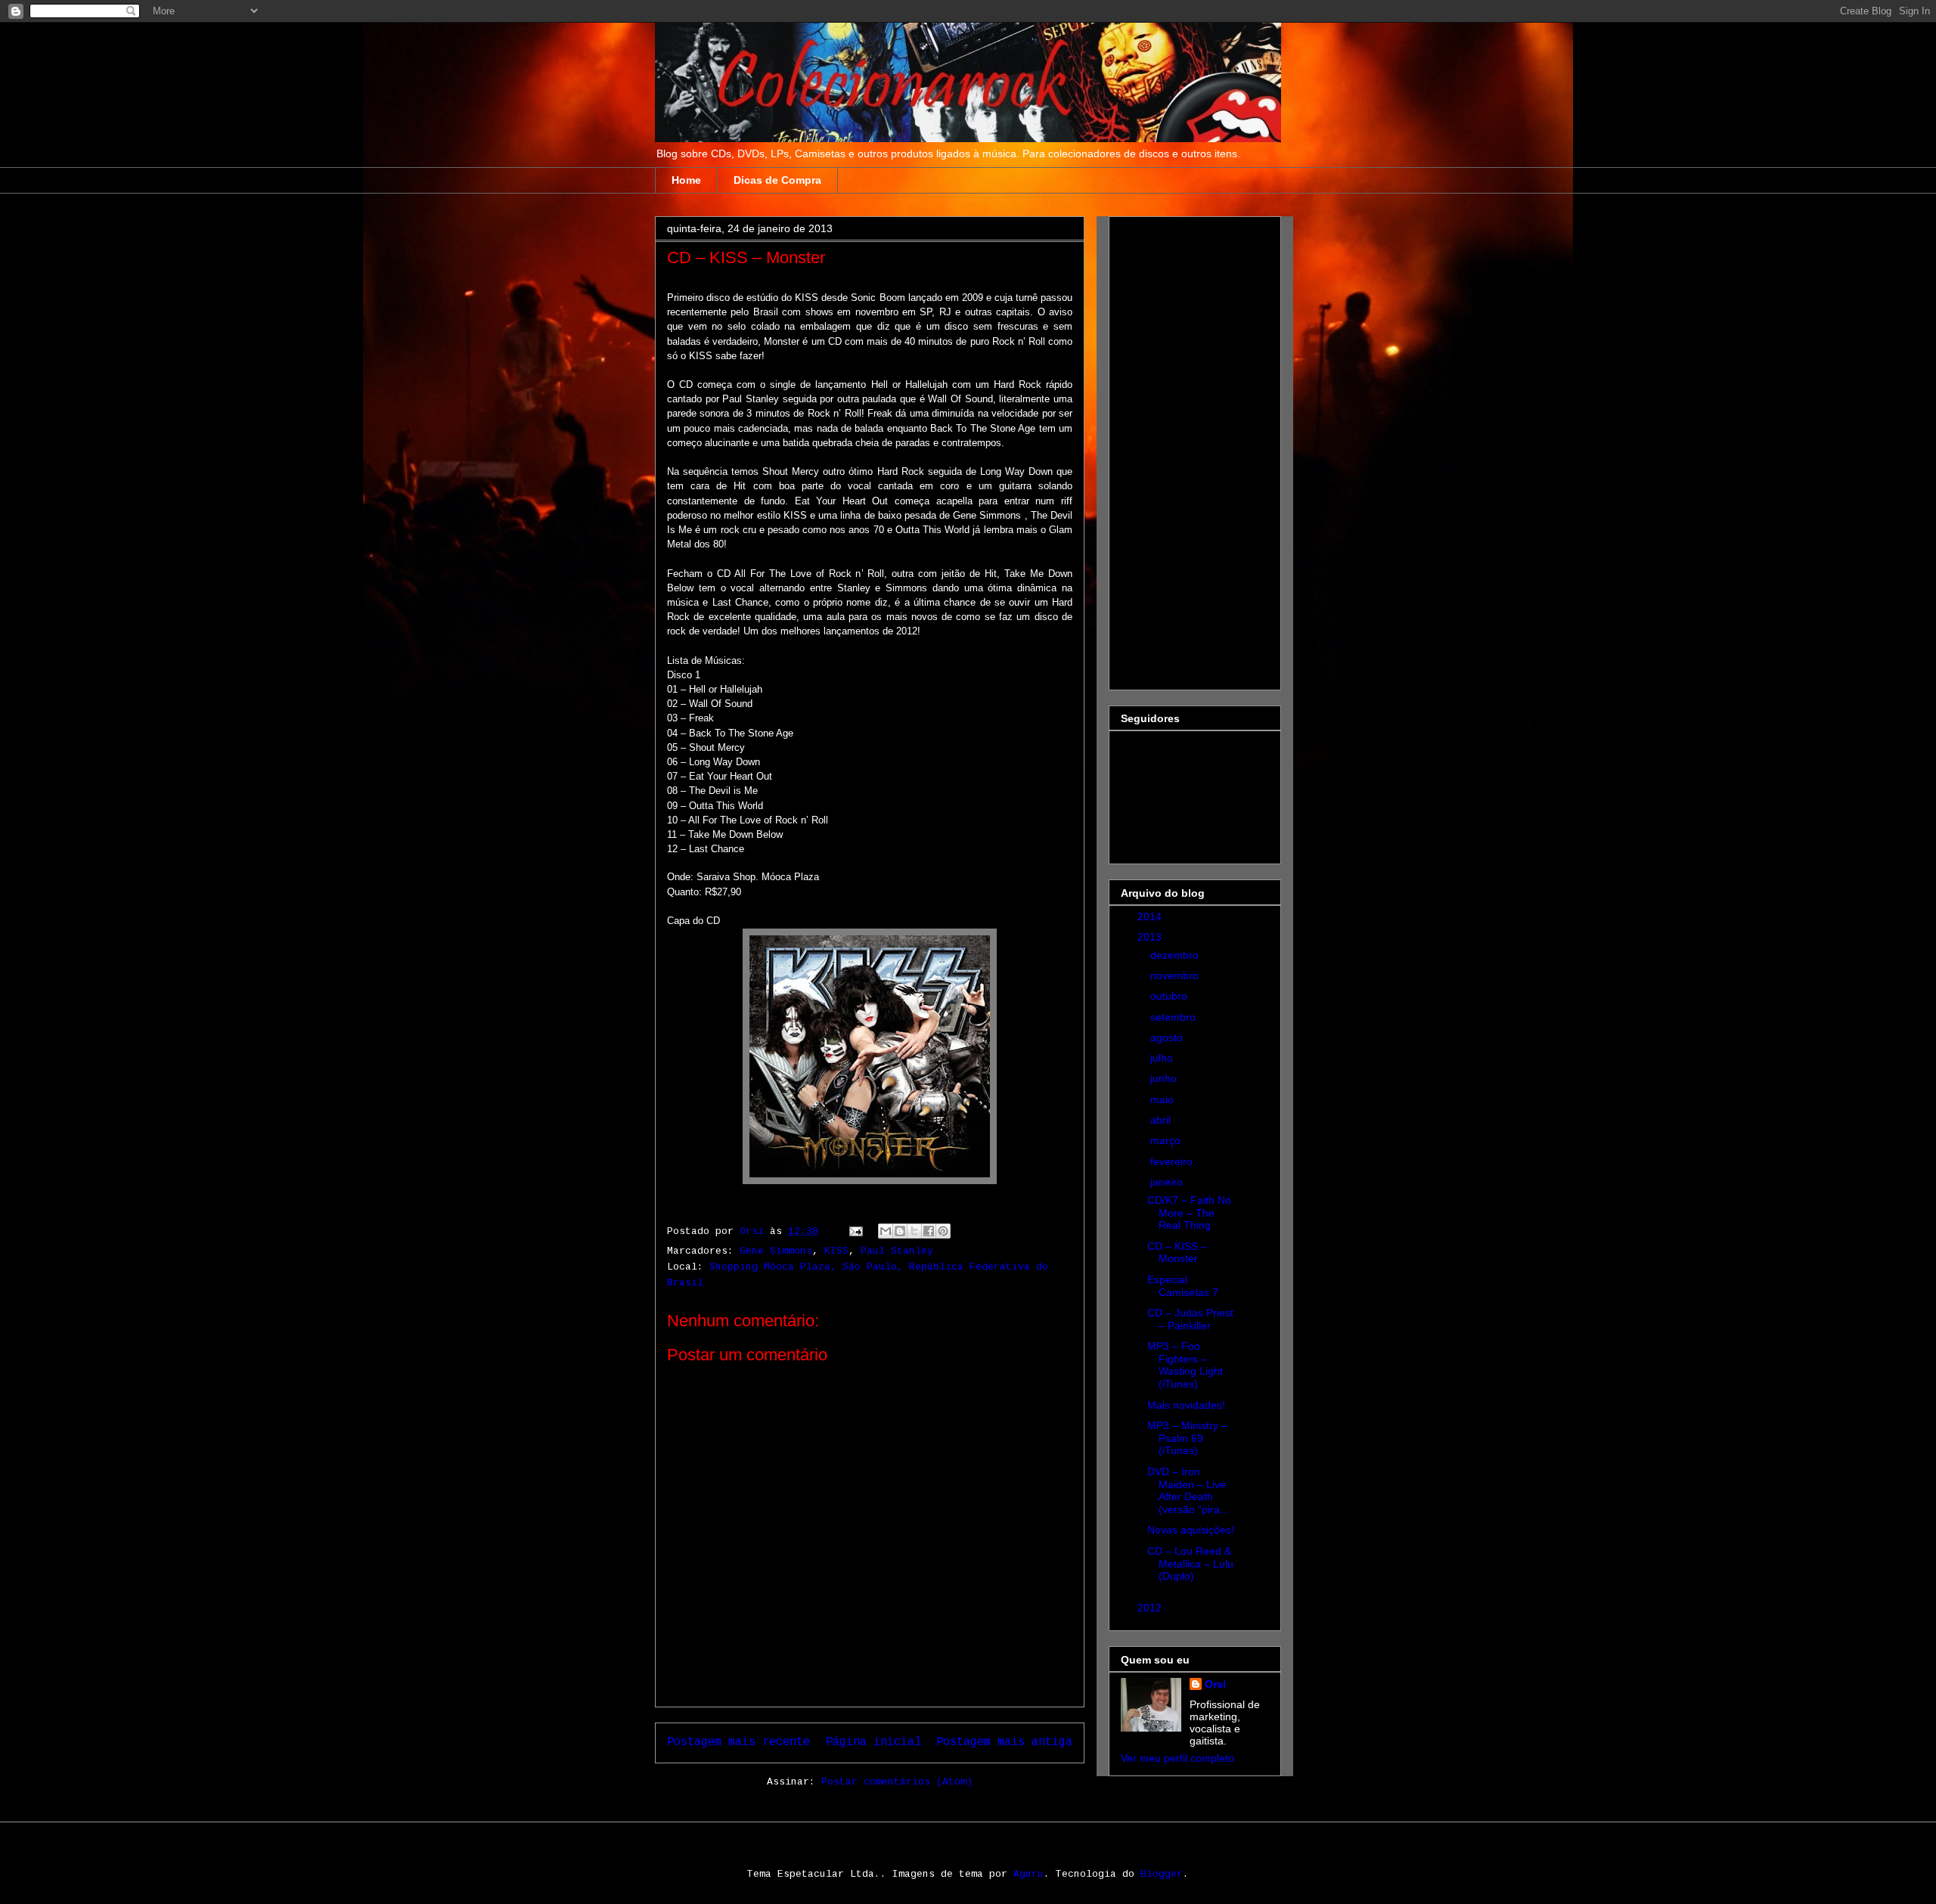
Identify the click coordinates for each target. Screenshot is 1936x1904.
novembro (1176, 975)
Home (686, 180)
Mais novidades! (1186, 1405)
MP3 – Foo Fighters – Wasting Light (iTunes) (1185, 1365)
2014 (1151, 916)
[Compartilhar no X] (914, 1231)
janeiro (1168, 1182)
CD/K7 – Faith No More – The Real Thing (1189, 1213)
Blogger (1162, 1874)
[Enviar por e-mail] (886, 1231)
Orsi (1215, 1684)
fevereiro (1173, 1161)
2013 (1151, 937)
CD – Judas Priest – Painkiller (1190, 1319)
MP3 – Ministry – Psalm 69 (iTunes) (1187, 1438)
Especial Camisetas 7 (1183, 1286)
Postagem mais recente (738, 1742)
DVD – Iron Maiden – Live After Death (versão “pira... (1188, 1490)
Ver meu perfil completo (1177, 1758)
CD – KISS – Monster (1177, 1253)
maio (1163, 1099)
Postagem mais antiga (1004, 1742)
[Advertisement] (1181, 449)
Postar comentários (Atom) (897, 1782)
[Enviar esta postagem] (856, 1231)
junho (1165, 1078)
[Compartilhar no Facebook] (929, 1231)
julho (1163, 1058)
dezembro (1176, 955)
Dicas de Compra (777, 180)
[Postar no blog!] (900, 1231)
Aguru (1028, 1874)
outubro (1170, 996)
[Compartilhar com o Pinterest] (943, 1231)
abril (1162, 1120)
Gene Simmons (776, 1251)
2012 (1151, 1608)
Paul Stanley (897, 1251)
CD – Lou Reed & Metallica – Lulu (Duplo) (1190, 1564)
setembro (1174, 1017)
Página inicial (873, 1742)
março (1167, 1140)
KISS (836, 1251)
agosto (1168, 1037)
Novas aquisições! (1191, 1530)
